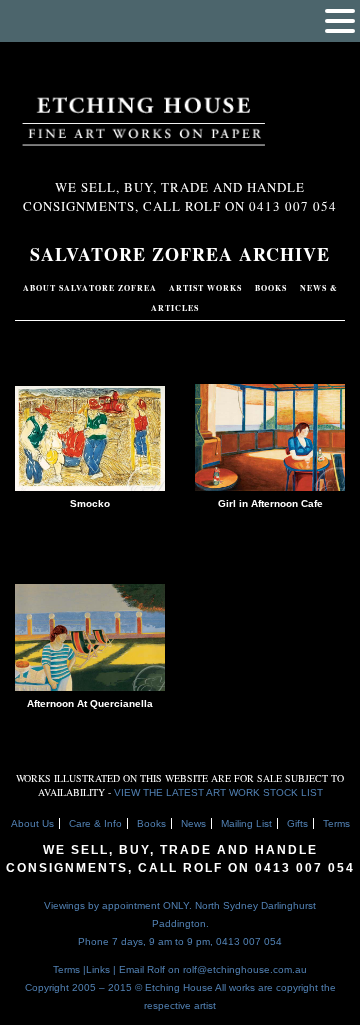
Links (98, 969)
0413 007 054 (305, 868)
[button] (340, 21)
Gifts (297, 823)
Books (151, 823)
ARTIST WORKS (207, 288)
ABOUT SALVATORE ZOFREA (90, 288)
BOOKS (272, 288)
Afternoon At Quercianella (90, 703)
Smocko (90, 503)
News (193, 823)
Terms (336, 823)
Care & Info (95, 823)
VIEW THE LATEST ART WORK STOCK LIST (218, 792)
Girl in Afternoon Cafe (270, 503)
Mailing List (246, 823)
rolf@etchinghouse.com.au (245, 969)
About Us (32, 823)
